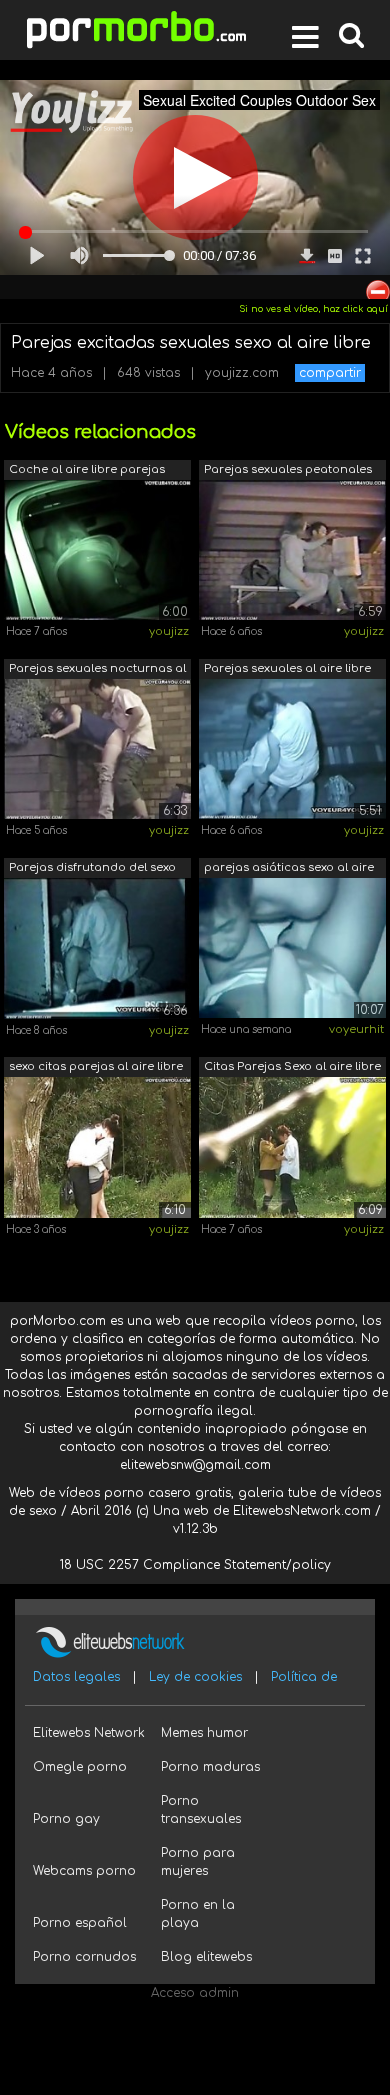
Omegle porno (80, 1767)
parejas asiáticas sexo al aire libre (289, 869)
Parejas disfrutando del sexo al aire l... (92, 869)
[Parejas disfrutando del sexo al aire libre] (97, 948)
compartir (330, 373)
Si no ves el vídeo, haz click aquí (313, 309)
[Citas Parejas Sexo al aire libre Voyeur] (292, 1147)
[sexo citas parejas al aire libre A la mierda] (97, 1147)
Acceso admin (195, 1993)
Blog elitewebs (206, 1957)
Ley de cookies (195, 1677)
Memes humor (204, 1733)
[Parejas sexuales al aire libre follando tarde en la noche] (292, 748)
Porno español (80, 1923)
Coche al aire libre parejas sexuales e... (87, 471)
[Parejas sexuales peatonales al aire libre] (292, 549)
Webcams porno (84, 1871)
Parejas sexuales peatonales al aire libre (288, 471)
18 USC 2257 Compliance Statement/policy (195, 1565)
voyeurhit (356, 1029)
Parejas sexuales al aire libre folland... (287, 670)
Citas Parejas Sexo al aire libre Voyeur (292, 1068)
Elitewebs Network (89, 1733)
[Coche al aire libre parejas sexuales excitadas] (97, 549)
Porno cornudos (84, 1957)
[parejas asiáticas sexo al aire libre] (292, 947)
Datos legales (76, 1677)
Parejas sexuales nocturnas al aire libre (97, 670)
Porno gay (66, 1819)
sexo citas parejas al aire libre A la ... (96, 1068)
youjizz (169, 631)
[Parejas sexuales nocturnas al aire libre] (97, 748)
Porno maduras (210, 1767)
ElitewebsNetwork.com (302, 1511)
